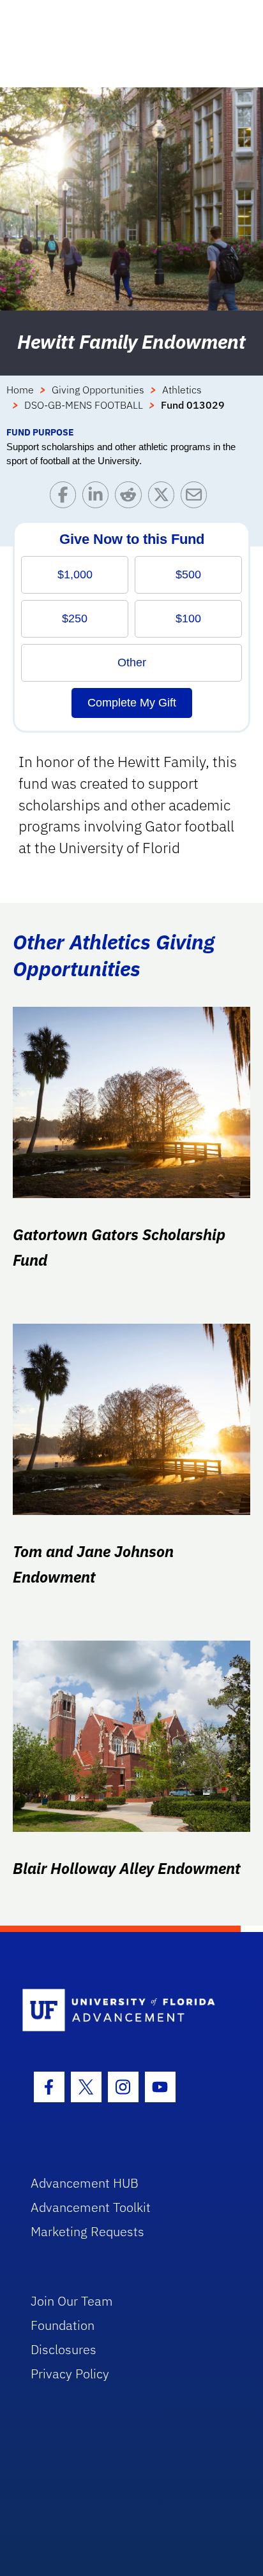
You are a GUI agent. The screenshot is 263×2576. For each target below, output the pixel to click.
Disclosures (64, 2349)
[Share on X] (164, 498)
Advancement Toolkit (91, 2207)
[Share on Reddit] (131, 498)
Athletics (182, 390)
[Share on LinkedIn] (99, 498)
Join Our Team (72, 2301)
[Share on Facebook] (66, 498)
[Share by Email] (197, 498)
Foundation (63, 2325)
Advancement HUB (85, 2183)
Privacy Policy (70, 2374)
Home (20, 390)
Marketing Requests (87, 2231)
